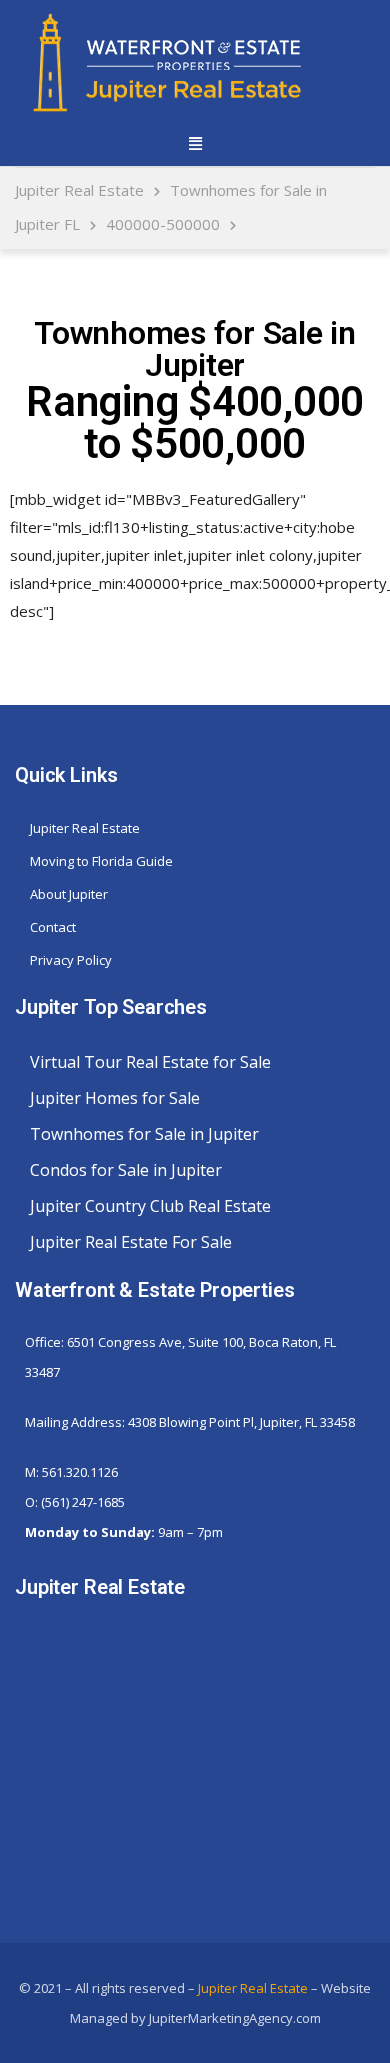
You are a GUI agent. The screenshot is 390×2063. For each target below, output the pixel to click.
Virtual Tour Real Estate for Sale (150, 1062)
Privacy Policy (71, 960)
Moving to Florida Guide (101, 861)
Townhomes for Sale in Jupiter (144, 1134)
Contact (53, 927)
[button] (195, 142)
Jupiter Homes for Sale (115, 1098)
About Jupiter (69, 894)
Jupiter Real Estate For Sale (131, 1242)
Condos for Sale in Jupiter (126, 1170)
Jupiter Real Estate (85, 828)
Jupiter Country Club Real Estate (150, 1206)
